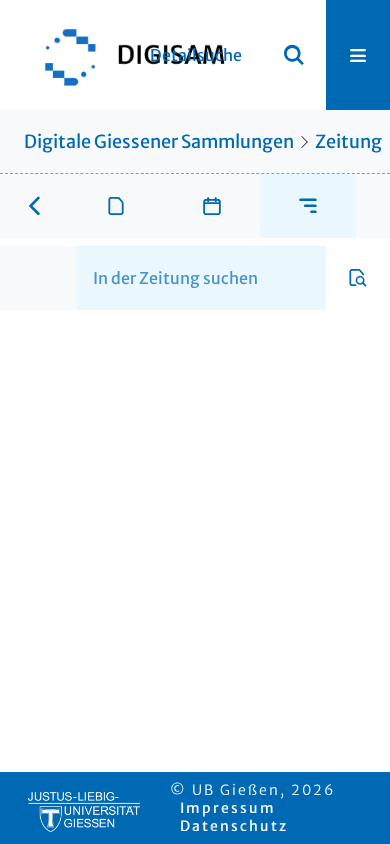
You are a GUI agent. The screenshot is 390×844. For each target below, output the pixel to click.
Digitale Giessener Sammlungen (159, 141)
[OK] (294, 55)
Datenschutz (234, 826)
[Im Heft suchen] (358, 278)
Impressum (228, 808)
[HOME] (125, 55)
